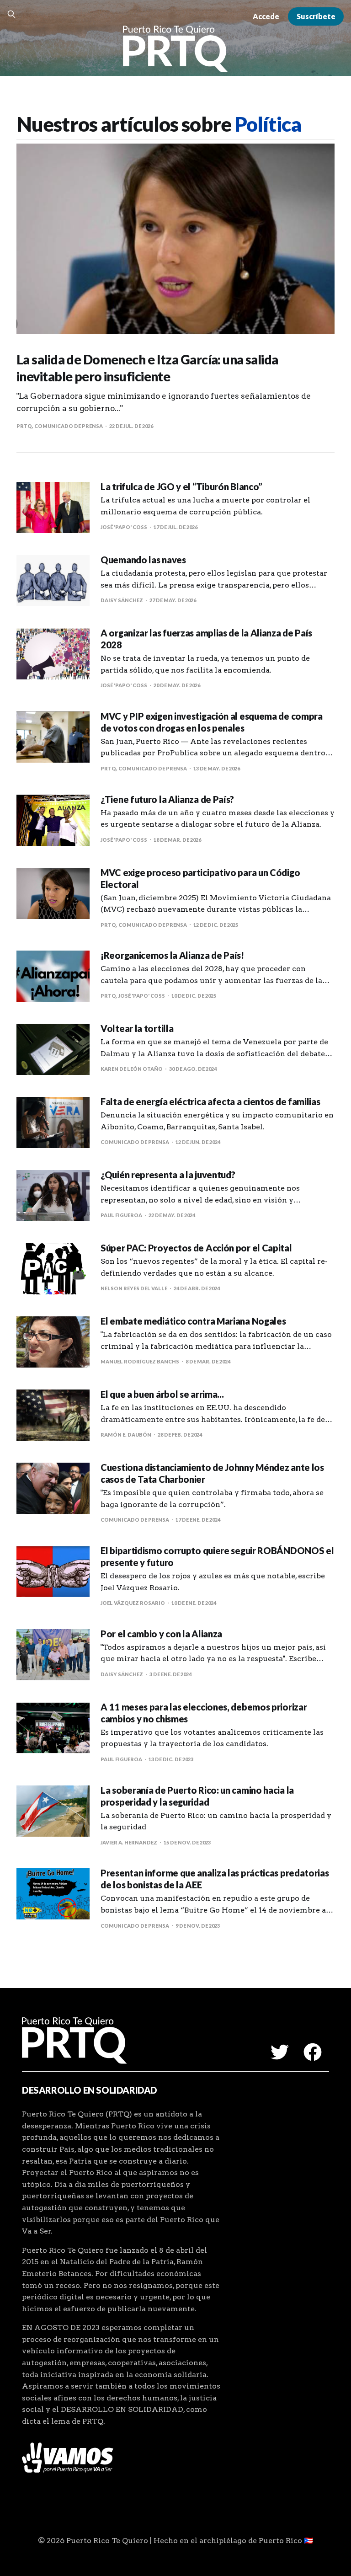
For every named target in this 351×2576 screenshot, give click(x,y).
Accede (266, 16)
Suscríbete (316, 16)
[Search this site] (11, 14)
